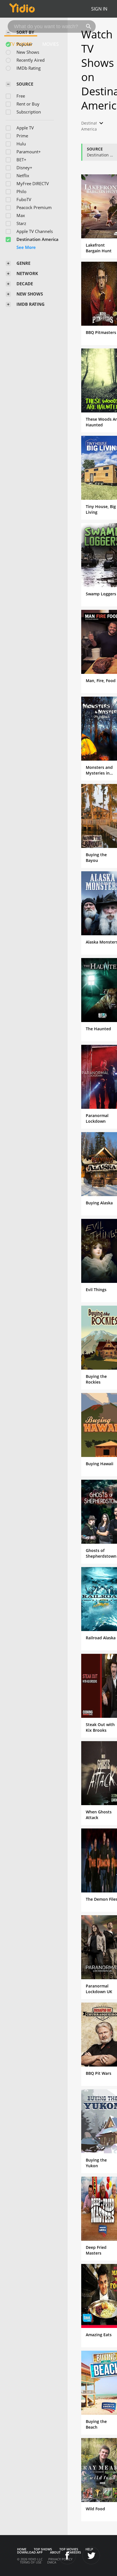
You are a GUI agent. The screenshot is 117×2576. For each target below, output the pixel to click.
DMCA (52, 2562)
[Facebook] (67, 2556)
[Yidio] (22, 9)
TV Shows (21, 44)
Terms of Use (31, 2562)
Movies (51, 44)
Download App (30, 2552)
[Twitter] (91, 2556)
